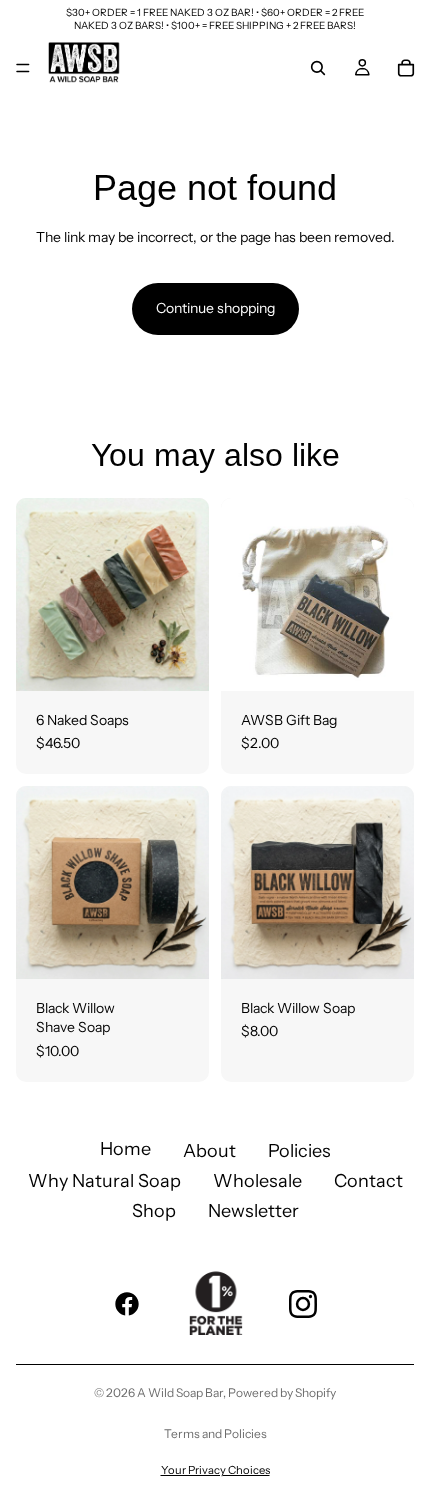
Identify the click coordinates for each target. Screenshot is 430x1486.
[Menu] (23, 68)
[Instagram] (303, 1304)
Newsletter (253, 1211)
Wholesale (257, 1181)
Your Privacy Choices (215, 1470)
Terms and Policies (215, 1433)
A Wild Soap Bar (180, 1392)
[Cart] (406, 68)
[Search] (318, 68)
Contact (368, 1181)
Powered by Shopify (282, 1392)
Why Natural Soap (104, 1181)
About (209, 1151)
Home (125, 1149)
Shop (154, 1211)
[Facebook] (127, 1304)
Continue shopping (215, 308)
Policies (299, 1151)
